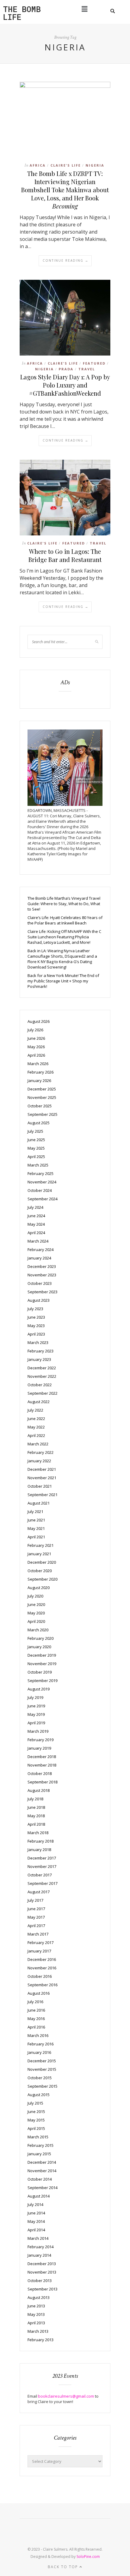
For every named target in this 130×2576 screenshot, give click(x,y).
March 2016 (38, 2035)
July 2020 (35, 1596)
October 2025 (40, 1106)
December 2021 (42, 1469)
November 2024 (42, 1182)
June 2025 (36, 1140)
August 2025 (39, 1123)
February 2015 (41, 2145)
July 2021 (35, 1511)
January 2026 (39, 1081)
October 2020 (40, 1571)
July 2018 (35, 1799)
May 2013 (36, 2314)
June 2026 (36, 1038)
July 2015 (35, 2103)
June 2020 (36, 1604)
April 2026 (36, 1055)
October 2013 (40, 2281)
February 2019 (41, 1740)
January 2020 (39, 1647)
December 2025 (42, 1089)
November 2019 (42, 1664)
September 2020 (42, 1579)
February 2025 (41, 1173)
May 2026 (36, 1047)
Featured (94, 363)
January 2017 (39, 1951)
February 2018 (41, 1841)
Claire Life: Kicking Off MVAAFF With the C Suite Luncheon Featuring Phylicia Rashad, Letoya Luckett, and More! (64, 937)
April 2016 (36, 2027)
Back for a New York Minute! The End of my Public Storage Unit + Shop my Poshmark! (63, 981)
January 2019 (39, 1748)
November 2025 (42, 1097)
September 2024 (42, 1199)
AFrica (38, 165)
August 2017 (39, 1892)
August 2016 (39, 1993)
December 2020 (42, 1562)
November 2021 (42, 1478)
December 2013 (42, 2264)
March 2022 (38, 1444)
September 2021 (42, 1495)
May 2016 (36, 2019)
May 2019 (36, 1714)
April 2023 (36, 1334)
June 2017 (36, 1909)
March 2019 (38, 1731)
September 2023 (42, 1292)
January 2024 (39, 1258)
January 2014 (39, 2255)
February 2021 (41, 1545)
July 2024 (35, 1207)
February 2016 (41, 2044)
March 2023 (38, 1342)
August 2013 (39, 2297)
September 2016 (42, 1985)
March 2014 (38, 2238)
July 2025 (35, 1131)
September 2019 (42, 1681)
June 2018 (36, 1807)
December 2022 (42, 1368)
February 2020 (41, 1638)
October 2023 (40, 1283)
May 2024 (36, 1224)
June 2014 (36, 2213)
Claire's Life (66, 165)
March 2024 (38, 1241)
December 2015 (42, 2061)
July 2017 (35, 1900)
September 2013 (42, 2289)
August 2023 (39, 1300)
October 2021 (40, 1486)
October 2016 (40, 1976)
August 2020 (39, 1588)
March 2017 (38, 1934)
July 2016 (35, 2002)
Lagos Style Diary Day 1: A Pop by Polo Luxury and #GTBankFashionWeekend (65, 385)
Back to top (64, 2567)
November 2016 (42, 1968)
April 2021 (36, 1537)
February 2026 (41, 1072)
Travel (87, 369)
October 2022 (40, 1385)
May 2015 (36, 2120)
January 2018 (39, 1850)
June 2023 (36, 1317)
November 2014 (42, 2171)
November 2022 (42, 1376)
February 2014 (41, 2247)
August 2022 (39, 1402)
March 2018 (38, 1833)
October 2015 (40, 2078)
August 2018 (39, 1790)
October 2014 (40, 2179)
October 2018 (40, 1773)
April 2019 (36, 1723)
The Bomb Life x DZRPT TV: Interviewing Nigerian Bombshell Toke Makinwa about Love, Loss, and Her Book (65, 190)
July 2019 (35, 1697)
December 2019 (42, 1655)
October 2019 (40, 1672)
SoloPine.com (88, 2557)
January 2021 (39, 1554)
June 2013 (36, 2306)
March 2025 (38, 1165)
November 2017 (42, 1866)
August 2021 (39, 1503)
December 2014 (42, 2162)
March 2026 (38, 1064)
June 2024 (36, 1216)
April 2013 (36, 2323)
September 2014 (42, 2188)
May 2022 (36, 1427)
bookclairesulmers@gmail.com (66, 2396)
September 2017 (42, 1883)
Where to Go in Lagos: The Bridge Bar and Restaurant (65, 555)
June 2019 (36, 1706)
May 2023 (36, 1326)
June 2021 (36, 1520)
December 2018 (42, 1757)
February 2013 (41, 2340)
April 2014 (36, 2230)
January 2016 (39, 2052)
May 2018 (36, 1816)
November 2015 (42, 2069)
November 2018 (42, 1765)
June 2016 (36, 2010)
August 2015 (39, 2095)
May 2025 (36, 1148)
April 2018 (36, 1824)
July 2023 (35, 1309)
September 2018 (42, 1782)
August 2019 (39, 1689)
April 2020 (36, 1621)
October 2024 (40, 1190)
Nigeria (95, 165)
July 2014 (35, 2204)
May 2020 (36, 1613)
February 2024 (41, 1250)
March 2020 (38, 1630)
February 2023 (41, 1351)
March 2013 (38, 2331)
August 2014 (39, 2196)
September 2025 (42, 1114)
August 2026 (39, 1021)
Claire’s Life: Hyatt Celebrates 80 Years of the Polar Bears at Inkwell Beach (65, 920)
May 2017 (36, 1917)
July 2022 (35, 1410)
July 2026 (35, 1030)
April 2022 (36, 1435)
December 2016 (42, 1959)
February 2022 (41, 1452)
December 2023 (42, 1266)
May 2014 (36, 2221)
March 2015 (38, 2137)
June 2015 (36, 2112)
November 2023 (42, 1275)
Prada (66, 369)
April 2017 (36, 1926)
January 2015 (39, 2154)
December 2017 (42, 1858)
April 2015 (36, 2128)
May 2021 (36, 1528)
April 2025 (36, 1157)
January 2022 (39, 1461)
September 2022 (42, 1393)
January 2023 (39, 1359)
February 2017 (41, 1942)
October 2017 (40, 1875)
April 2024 (36, 1233)
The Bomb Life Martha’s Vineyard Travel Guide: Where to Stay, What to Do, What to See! (64, 904)
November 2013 (42, 2272)
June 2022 (36, 1419)
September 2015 (42, 2086)
